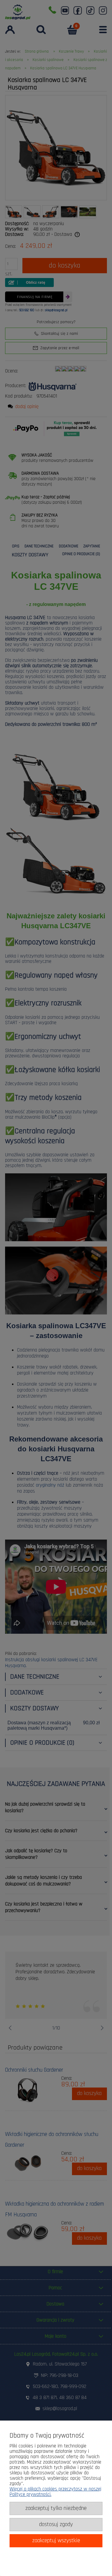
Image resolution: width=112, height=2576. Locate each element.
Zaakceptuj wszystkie (56, 2541)
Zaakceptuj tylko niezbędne (56, 2508)
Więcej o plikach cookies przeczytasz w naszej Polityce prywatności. (55, 2492)
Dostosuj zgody (56, 2524)
